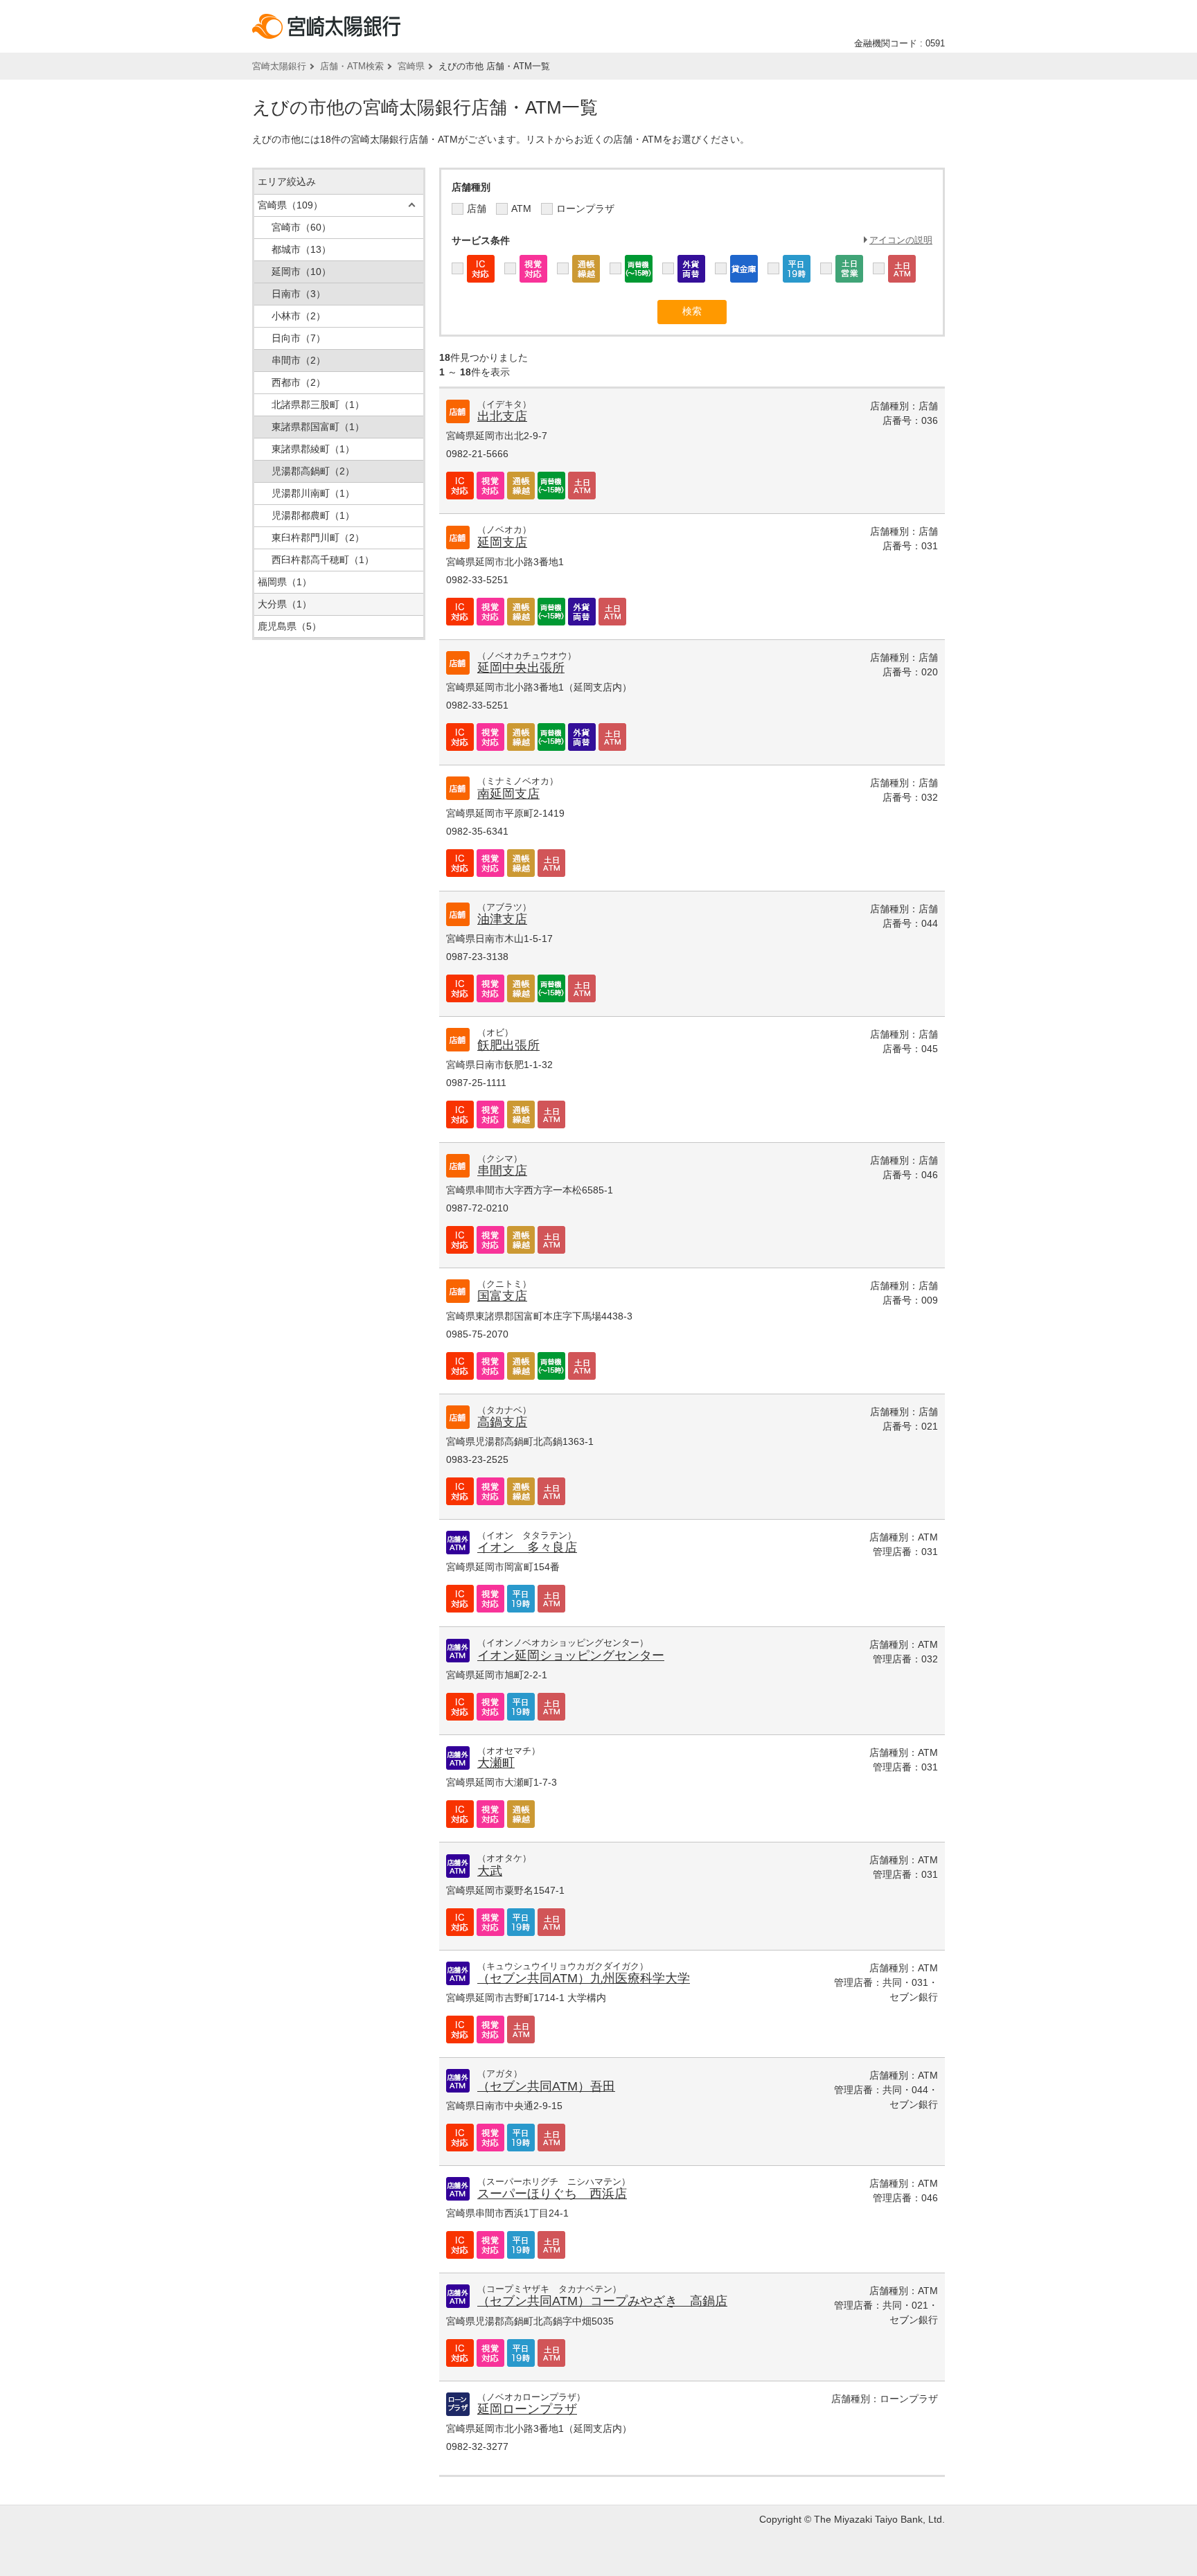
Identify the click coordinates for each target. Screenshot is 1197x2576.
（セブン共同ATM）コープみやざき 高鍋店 (602, 2301)
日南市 (299, 294)
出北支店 (502, 416)
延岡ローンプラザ (527, 2409)
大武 (490, 1871)
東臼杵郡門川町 (318, 538)
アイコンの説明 (901, 240)
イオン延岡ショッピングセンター (571, 1655)
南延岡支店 (508, 794)
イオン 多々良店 (527, 1547)
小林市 (299, 316)
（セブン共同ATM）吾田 (546, 2086)
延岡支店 (502, 542)
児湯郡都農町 (313, 515)
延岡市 (301, 272)
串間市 (299, 360)
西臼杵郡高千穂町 (323, 560)
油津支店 (502, 919)
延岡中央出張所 (521, 668)
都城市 (301, 249)
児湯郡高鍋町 (313, 471)
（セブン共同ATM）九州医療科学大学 (584, 1978)
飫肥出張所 (508, 1045)
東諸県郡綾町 (313, 449)
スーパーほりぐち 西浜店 (552, 2194)
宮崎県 (411, 66)
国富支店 (502, 1296)
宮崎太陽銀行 (279, 66)
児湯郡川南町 (313, 493)
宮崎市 (301, 227)
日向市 (299, 338)
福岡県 (285, 582)
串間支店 (502, 1171)
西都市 (299, 382)
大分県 (285, 604)
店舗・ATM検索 (352, 66)
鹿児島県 (290, 626)
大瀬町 (496, 1763)
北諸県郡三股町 (318, 405)
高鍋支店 (502, 1422)
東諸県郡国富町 (318, 427)
